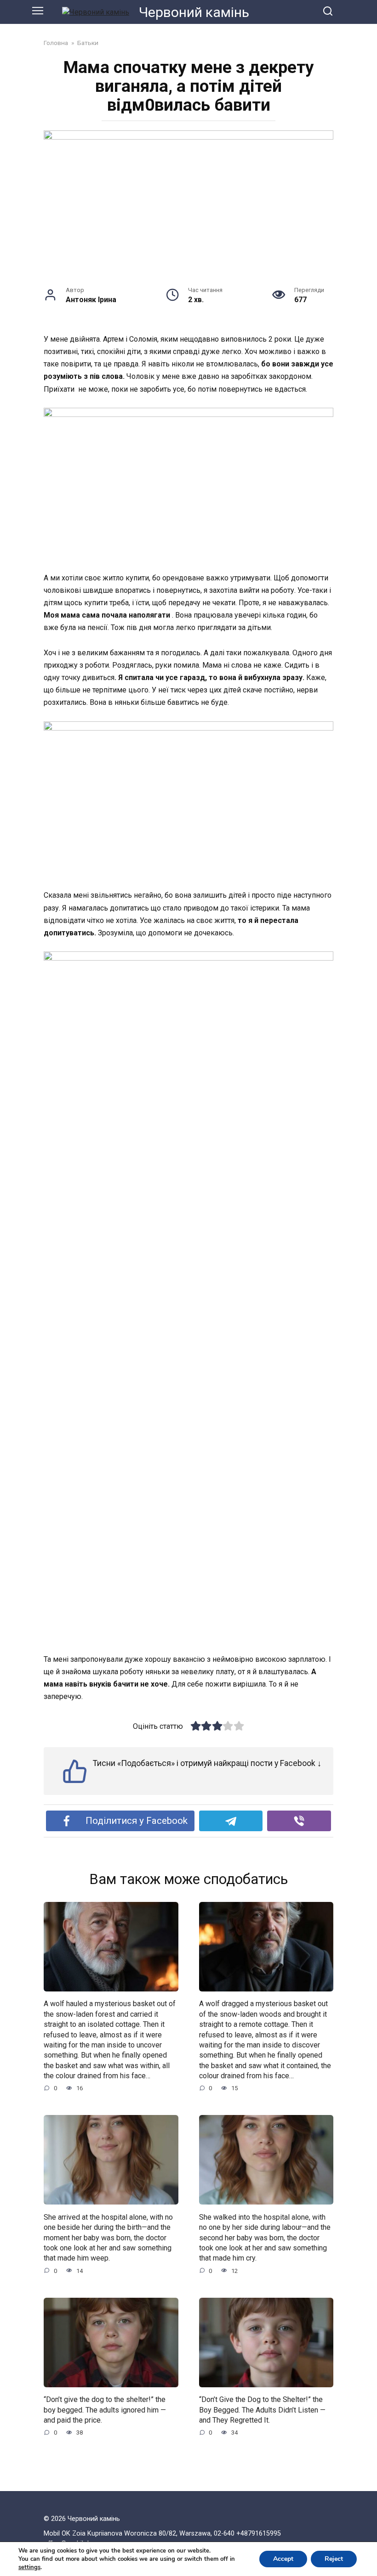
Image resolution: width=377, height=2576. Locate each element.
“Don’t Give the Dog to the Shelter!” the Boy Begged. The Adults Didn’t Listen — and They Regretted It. (262, 2410)
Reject (334, 2559)
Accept (283, 2559)
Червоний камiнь (194, 12)
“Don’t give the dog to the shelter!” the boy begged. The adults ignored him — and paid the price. (105, 2410)
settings (29, 2567)
